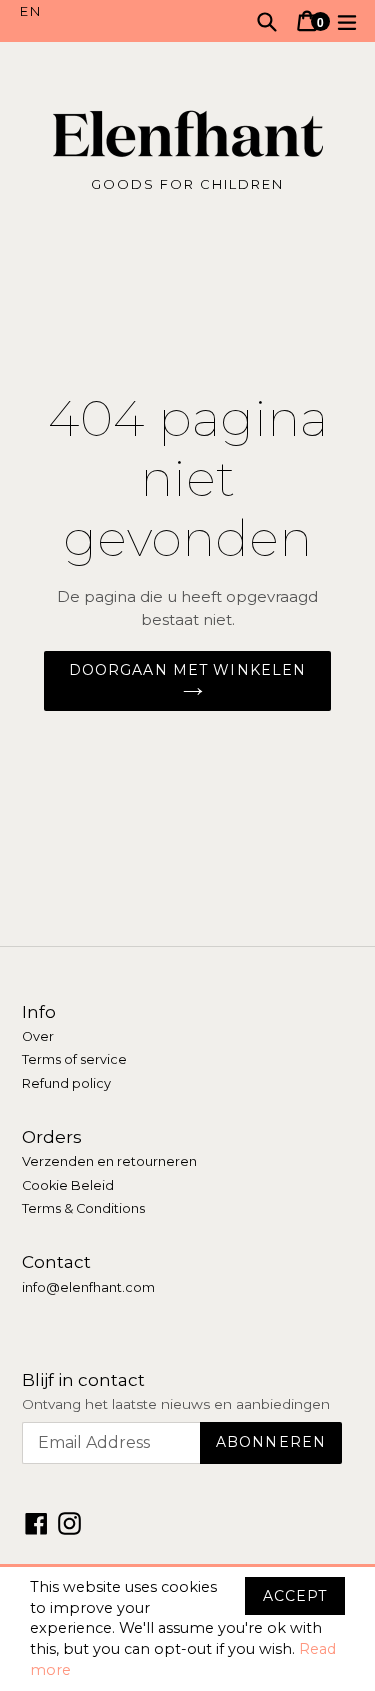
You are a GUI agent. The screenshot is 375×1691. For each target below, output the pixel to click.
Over (38, 1036)
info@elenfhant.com (88, 1287)
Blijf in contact (83, 1380)
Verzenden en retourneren (109, 1161)
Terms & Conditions (83, 1208)
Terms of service (74, 1059)
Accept (295, 1596)
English (104, 12)
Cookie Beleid (68, 1185)
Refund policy (66, 1083)
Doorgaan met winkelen (188, 670)
